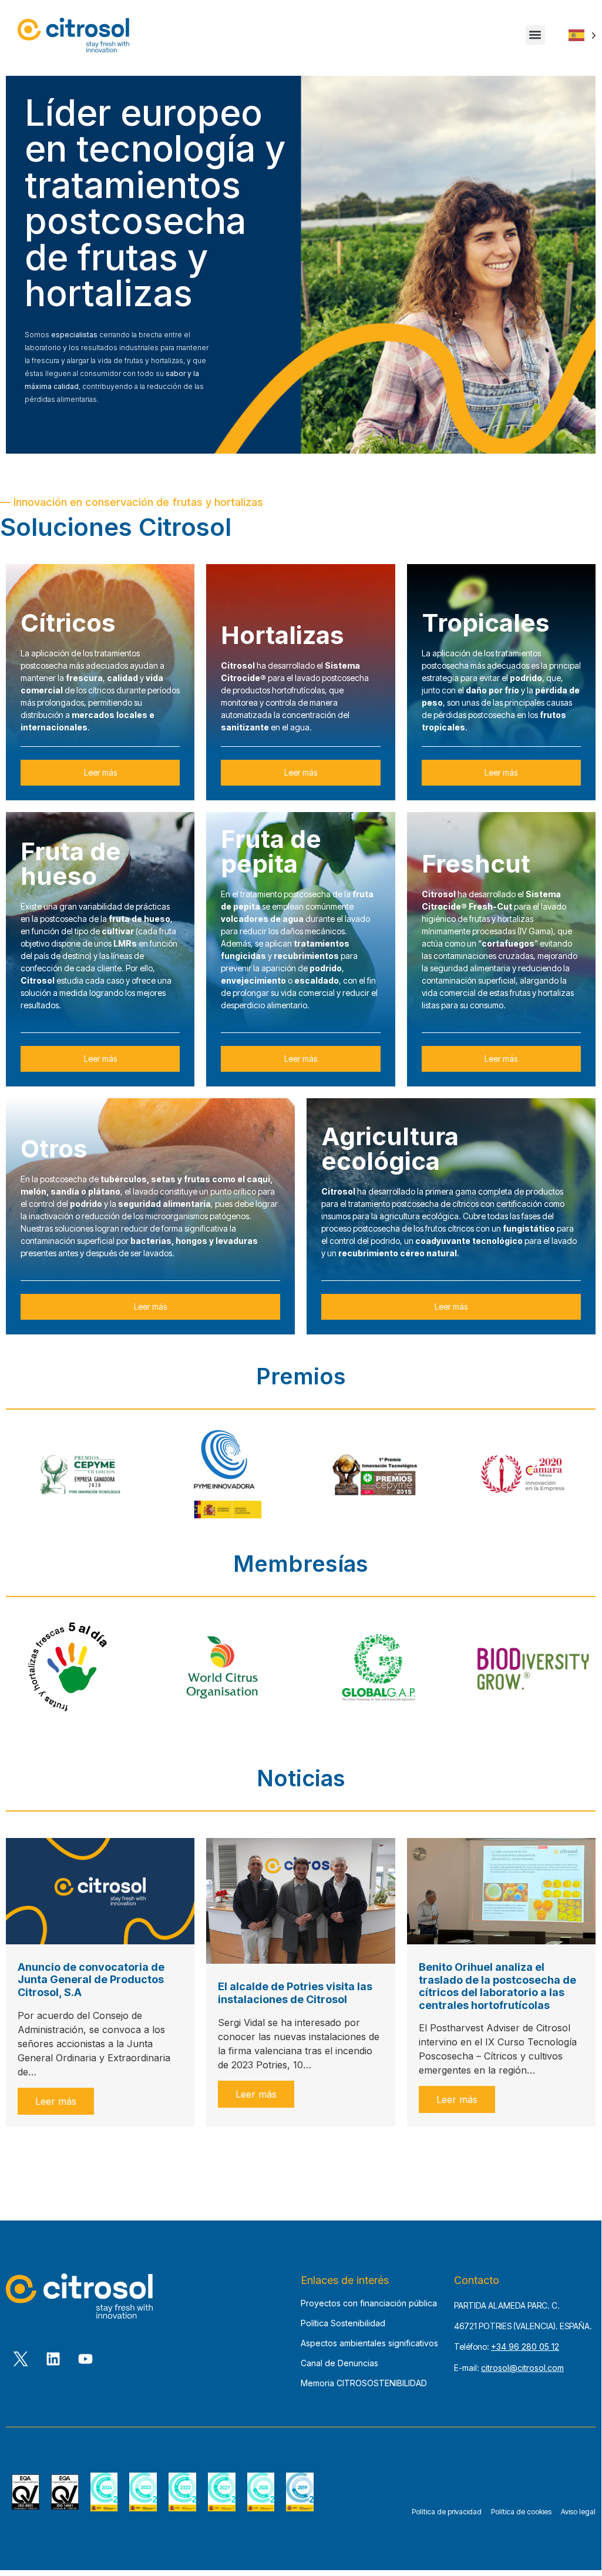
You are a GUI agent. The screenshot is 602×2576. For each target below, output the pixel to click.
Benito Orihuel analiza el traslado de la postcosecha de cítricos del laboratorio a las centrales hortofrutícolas (497, 1986)
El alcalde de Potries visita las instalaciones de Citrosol (295, 1993)
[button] (535, 35)
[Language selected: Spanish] (582, 35)
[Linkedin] (53, 2359)
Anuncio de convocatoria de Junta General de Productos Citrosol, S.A (91, 1980)
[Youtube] (85, 2359)
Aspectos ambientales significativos (369, 2343)
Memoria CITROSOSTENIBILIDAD (364, 2383)
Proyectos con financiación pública (369, 2303)
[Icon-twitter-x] (21, 2359)
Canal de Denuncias (339, 2363)
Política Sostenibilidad (343, 2323)
